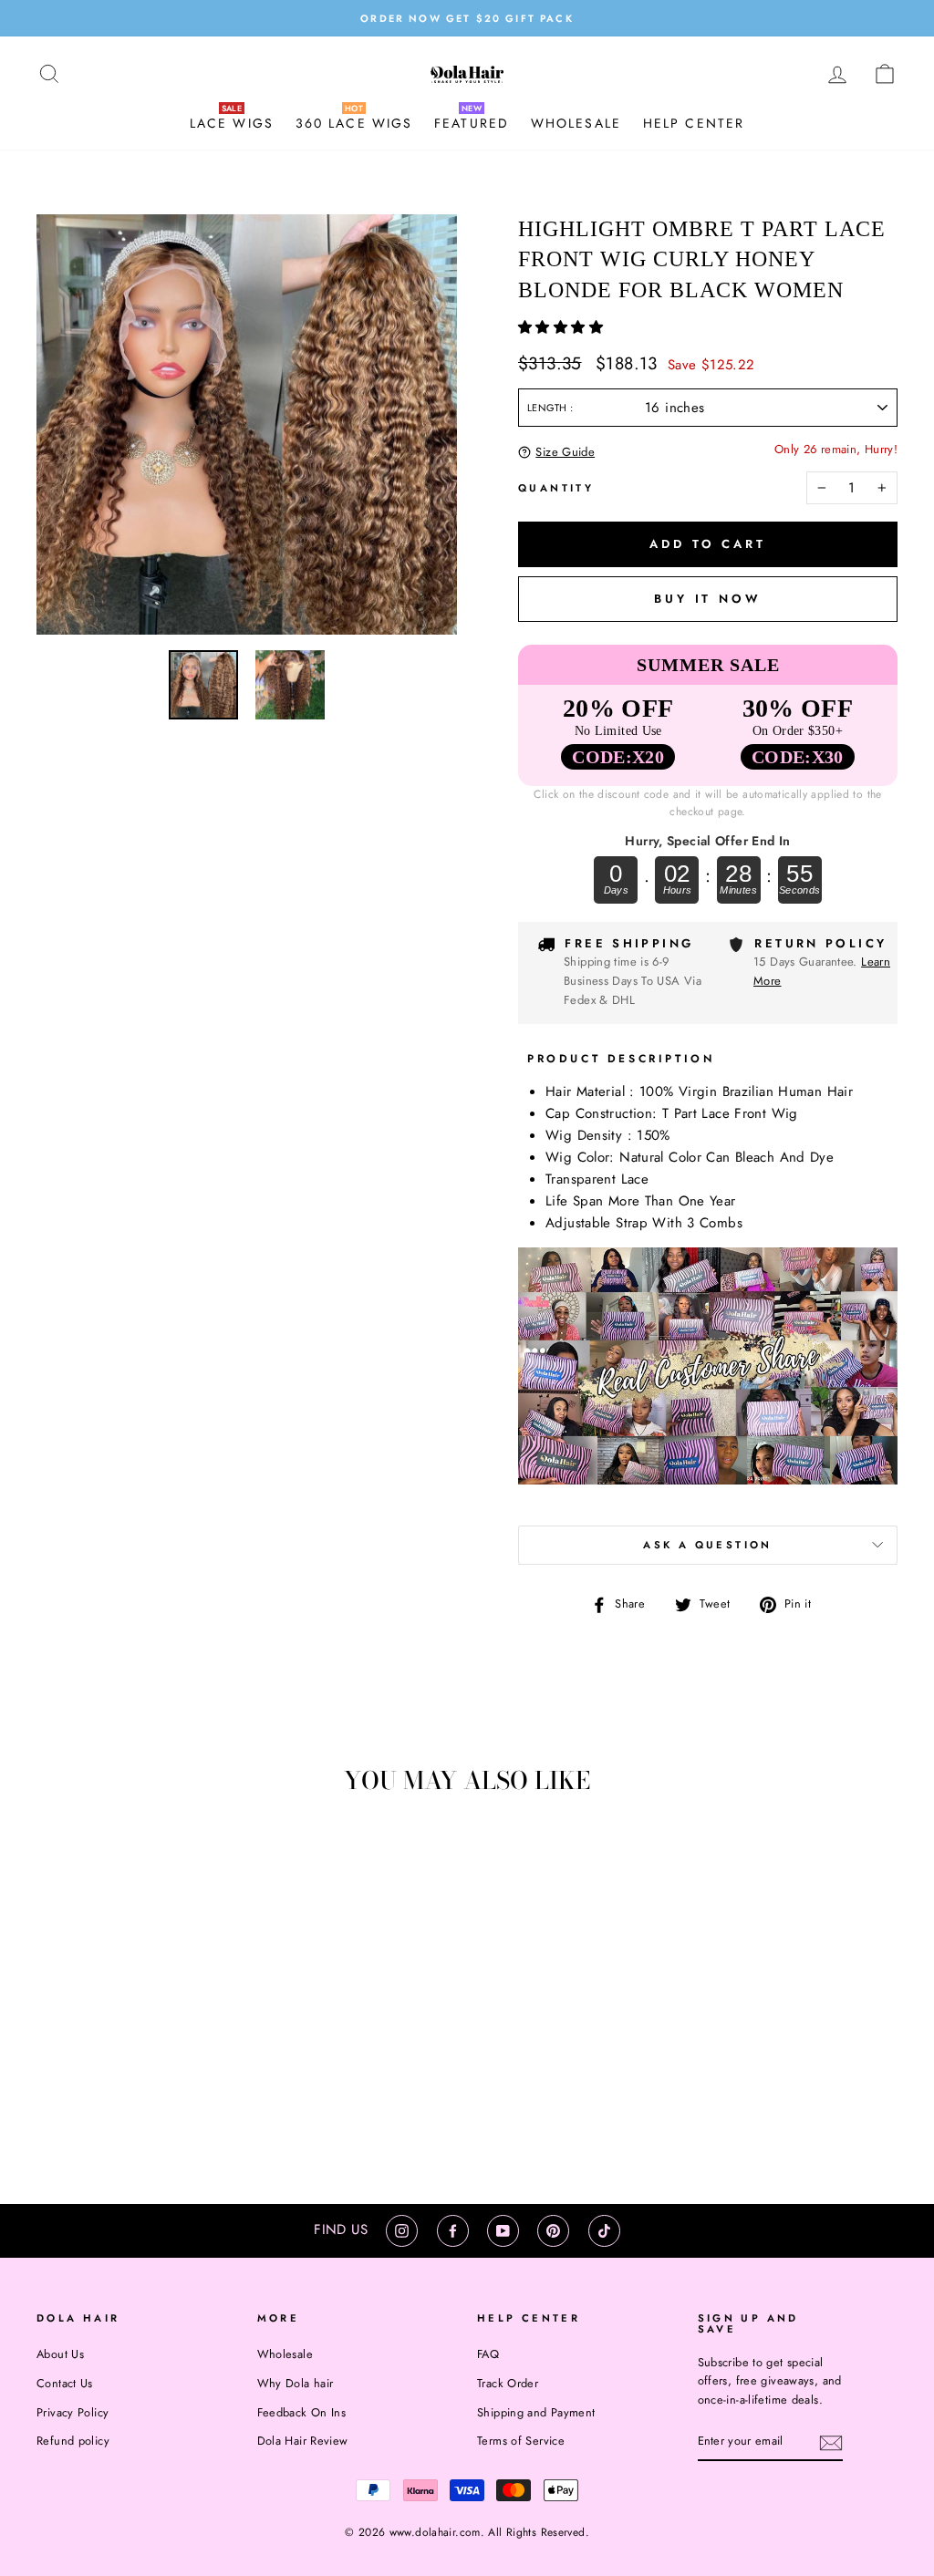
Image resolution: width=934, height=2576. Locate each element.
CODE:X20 (618, 757)
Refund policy (73, 2441)
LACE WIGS (232, 123)
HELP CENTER (694, 123)
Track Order (508, 2383)
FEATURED (472, 123)
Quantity (556, 488)
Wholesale (285, 2354)
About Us (60, 2354)
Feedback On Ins (302, 2412)
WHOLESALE (576, 123)
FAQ (488, 2354)
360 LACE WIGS (354, 123)
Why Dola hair (296, 2383)
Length (549, 408)
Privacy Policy (73, 2412)
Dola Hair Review (303, 2441)
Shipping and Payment (536, 2412)
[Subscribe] (831, 2442)
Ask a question (707, 1545)
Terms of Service (521, 2441)
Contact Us (65, 2383)
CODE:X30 (798, 757)
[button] (563, 327)
